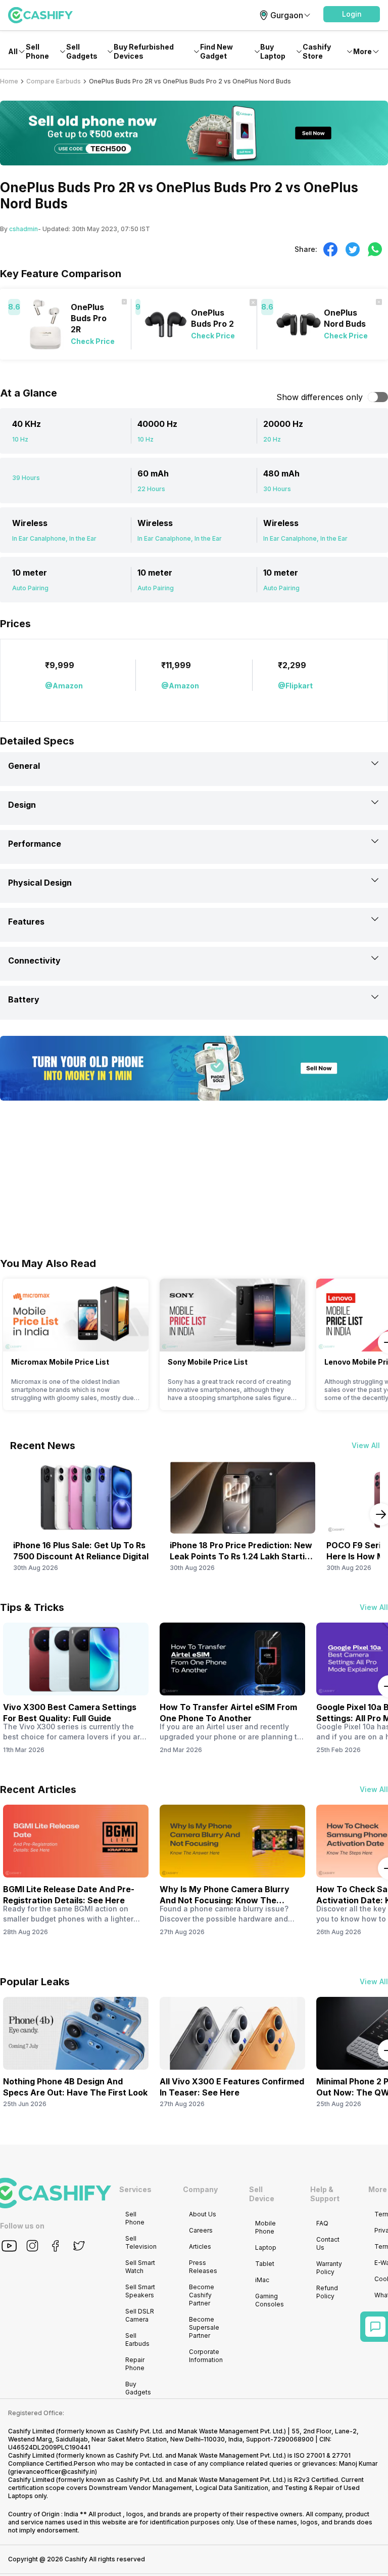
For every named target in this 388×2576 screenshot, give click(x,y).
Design (22, 805)
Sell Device (262, 2194)
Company (200, 2189)
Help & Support (325, 2194)
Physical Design (40, 883)
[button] (352, 14)
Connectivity (34, 960)
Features (26, 922)
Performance (35, 844)
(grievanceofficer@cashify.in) (53, 2472)
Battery (24, 999)
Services (135, 2189)
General (24, 766)
